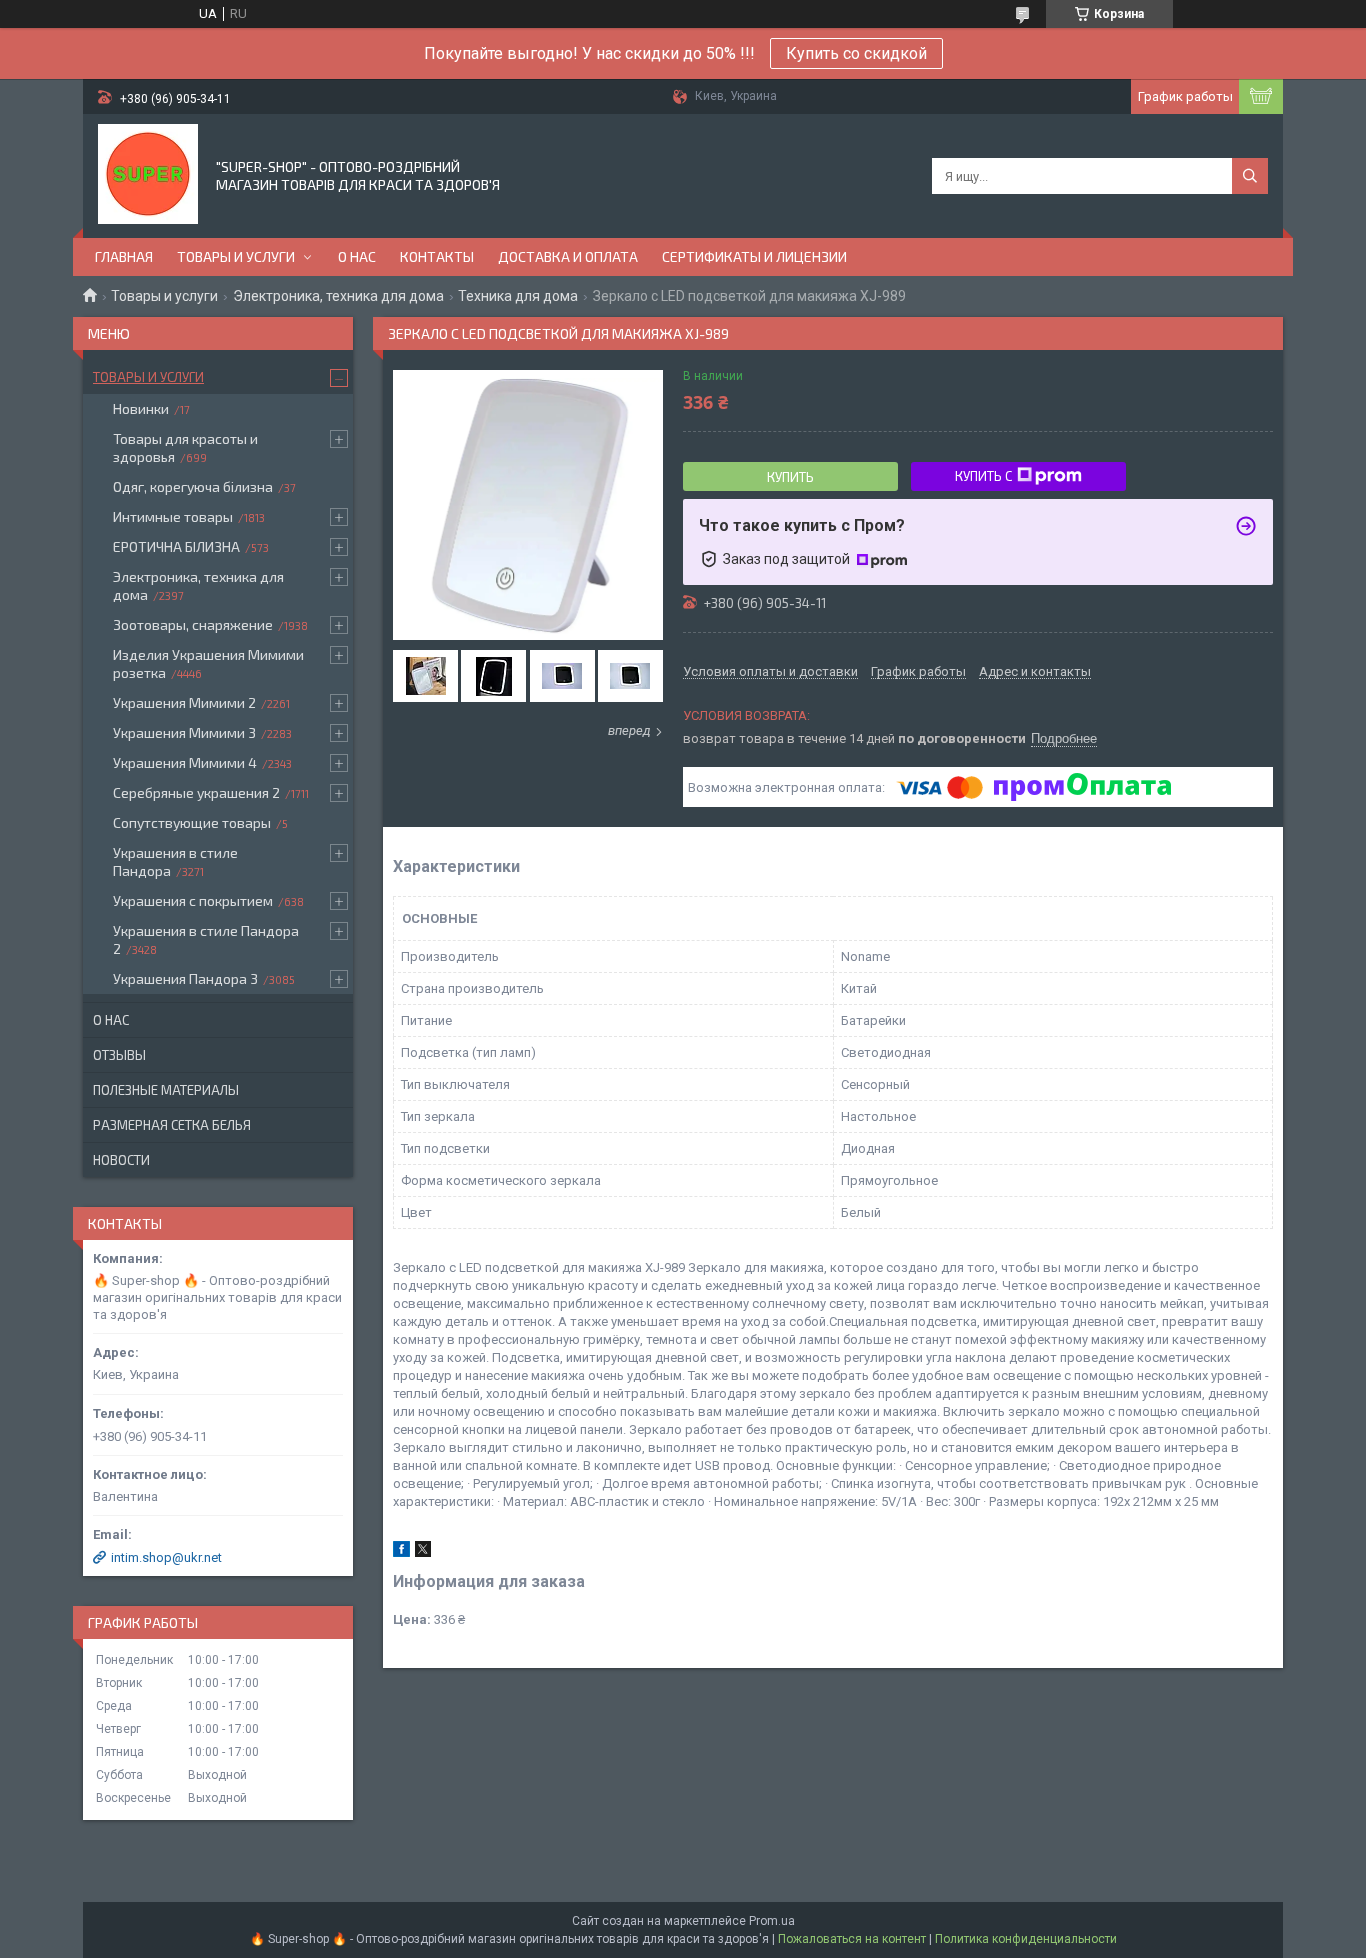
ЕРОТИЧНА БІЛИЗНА (176, 546)
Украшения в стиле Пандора (175, 861)
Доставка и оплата (568, 256)
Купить (790, 477)
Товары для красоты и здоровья (185, 447)
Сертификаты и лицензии (754, 256)
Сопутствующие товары (192, 822)
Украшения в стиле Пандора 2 (206, 939)
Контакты (437, 256)
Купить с (983, 476)
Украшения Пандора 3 (185, 978)
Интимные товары (173, 516)
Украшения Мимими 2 (184, 702)
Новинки (141, 408)
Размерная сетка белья (172, 1125)
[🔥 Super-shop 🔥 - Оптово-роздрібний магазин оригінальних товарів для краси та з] (148, 174)
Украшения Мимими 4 (185, 762)
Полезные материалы (166, 1090)
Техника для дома (518, 296)
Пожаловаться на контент (852, 1939)
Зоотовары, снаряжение (193, 624)
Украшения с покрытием (193, 900)
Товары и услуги (236, 256)
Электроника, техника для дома (338, 296)
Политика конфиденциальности (1026, 1939)
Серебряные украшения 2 (196, 792)
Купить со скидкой (856, 53)
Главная (124, 256)
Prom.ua (772, 1921)
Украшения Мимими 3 (184, 732)
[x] (423, 1552)
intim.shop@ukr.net (166, 1557)
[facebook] (401, 1552)
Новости (121, 1160)
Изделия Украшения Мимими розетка (208, 663)
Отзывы (119, 1055)
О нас (357, 256)
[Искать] (1250, 176)
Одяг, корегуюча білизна (193, 486)
